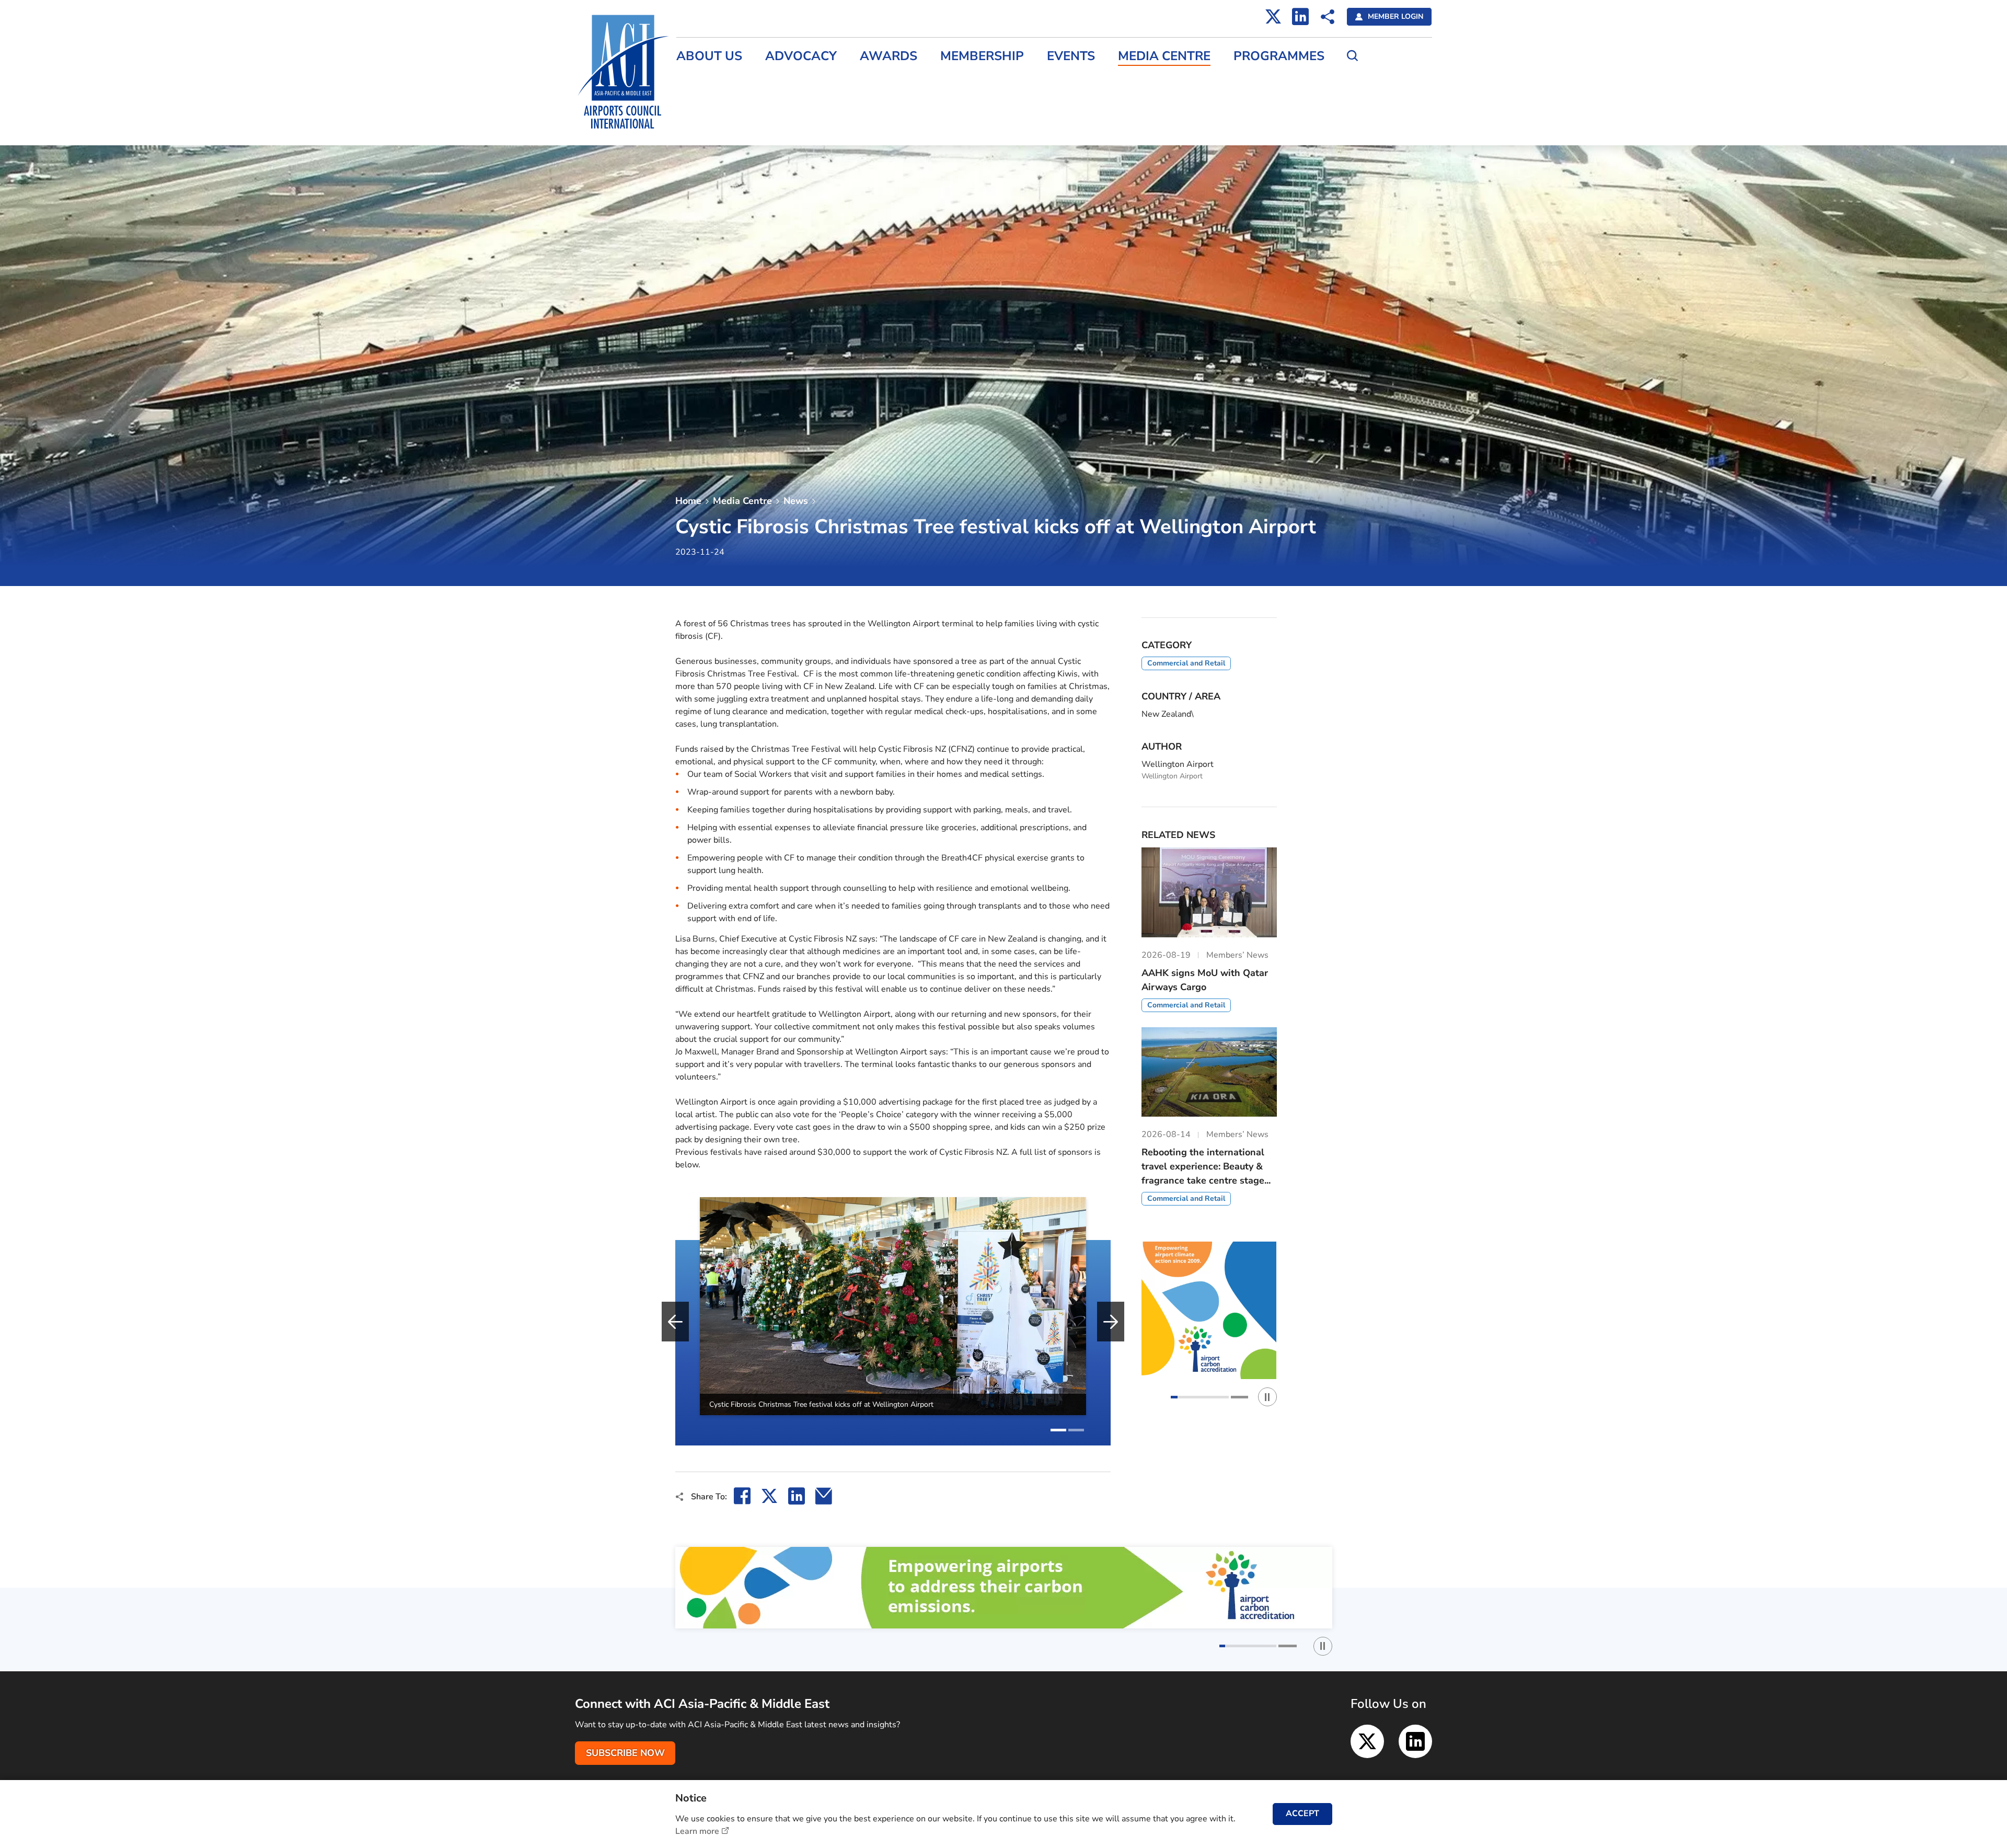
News (796, 501)
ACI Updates (700, 127)
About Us (709, 56)
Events (1071, 56)
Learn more (697, 1831)
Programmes (1279, 56)
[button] (1058, 1430)
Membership (982, 56)
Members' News (707, 104)
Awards (889, 56)
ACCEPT (1302, 1813)
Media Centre (1164, 56)
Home (688, 501)
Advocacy (801, 56)
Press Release (703, 82)
